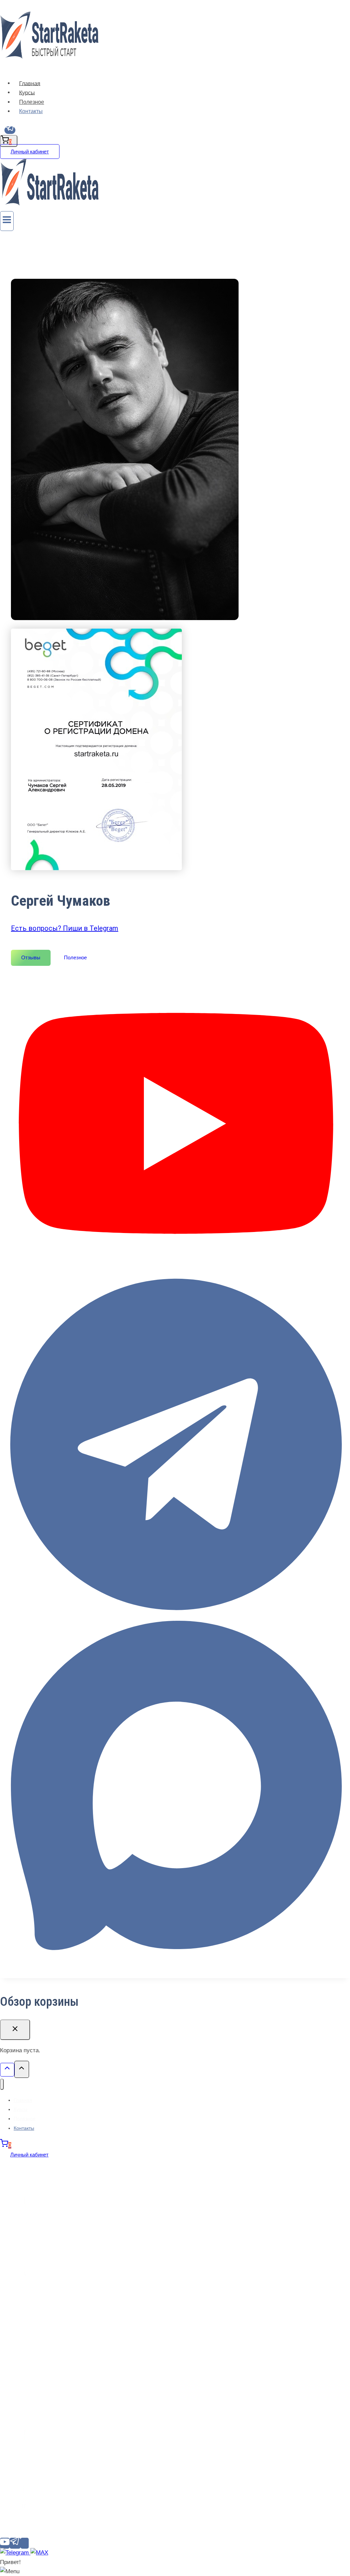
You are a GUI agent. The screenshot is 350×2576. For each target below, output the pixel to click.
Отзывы (31, 957)
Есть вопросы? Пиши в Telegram (65, 928)
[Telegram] (10, 130)
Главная (30, 83)
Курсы (27, 92)
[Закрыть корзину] (15, 2030)
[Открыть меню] (7, 221)
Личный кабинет (30, 152)
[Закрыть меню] (2, 2084)
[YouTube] (5, 2543)
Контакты (31, 111)
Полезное (32, 102)
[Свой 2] (25, 2543)
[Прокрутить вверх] (7, 2070)
